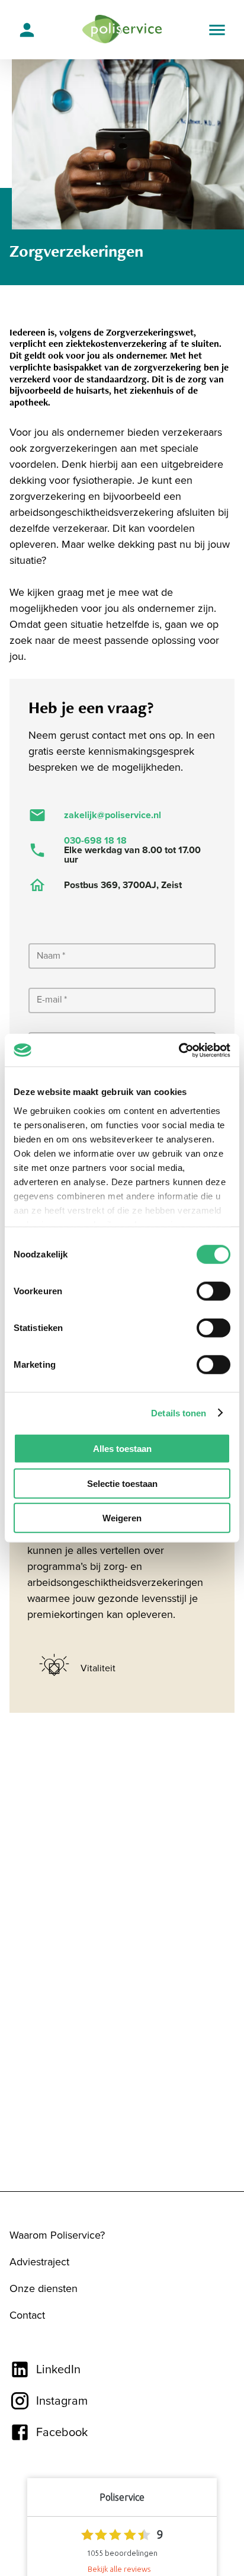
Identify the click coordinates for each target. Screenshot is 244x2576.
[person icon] (27, 30)
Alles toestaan (122, 1449)
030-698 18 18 (95, 841)
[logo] (122, 30)
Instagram (62, 2401)
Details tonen (179, 1413)
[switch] (213, 1291)
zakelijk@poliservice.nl (113, 815)
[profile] (27, 29)
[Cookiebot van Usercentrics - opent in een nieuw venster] (179, 1050)
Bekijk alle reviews (119, 2569)
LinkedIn (58, 2370)
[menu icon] (217, 30)
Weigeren (122, 1518)
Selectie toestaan (122, 1483)
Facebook (62, 2433)
